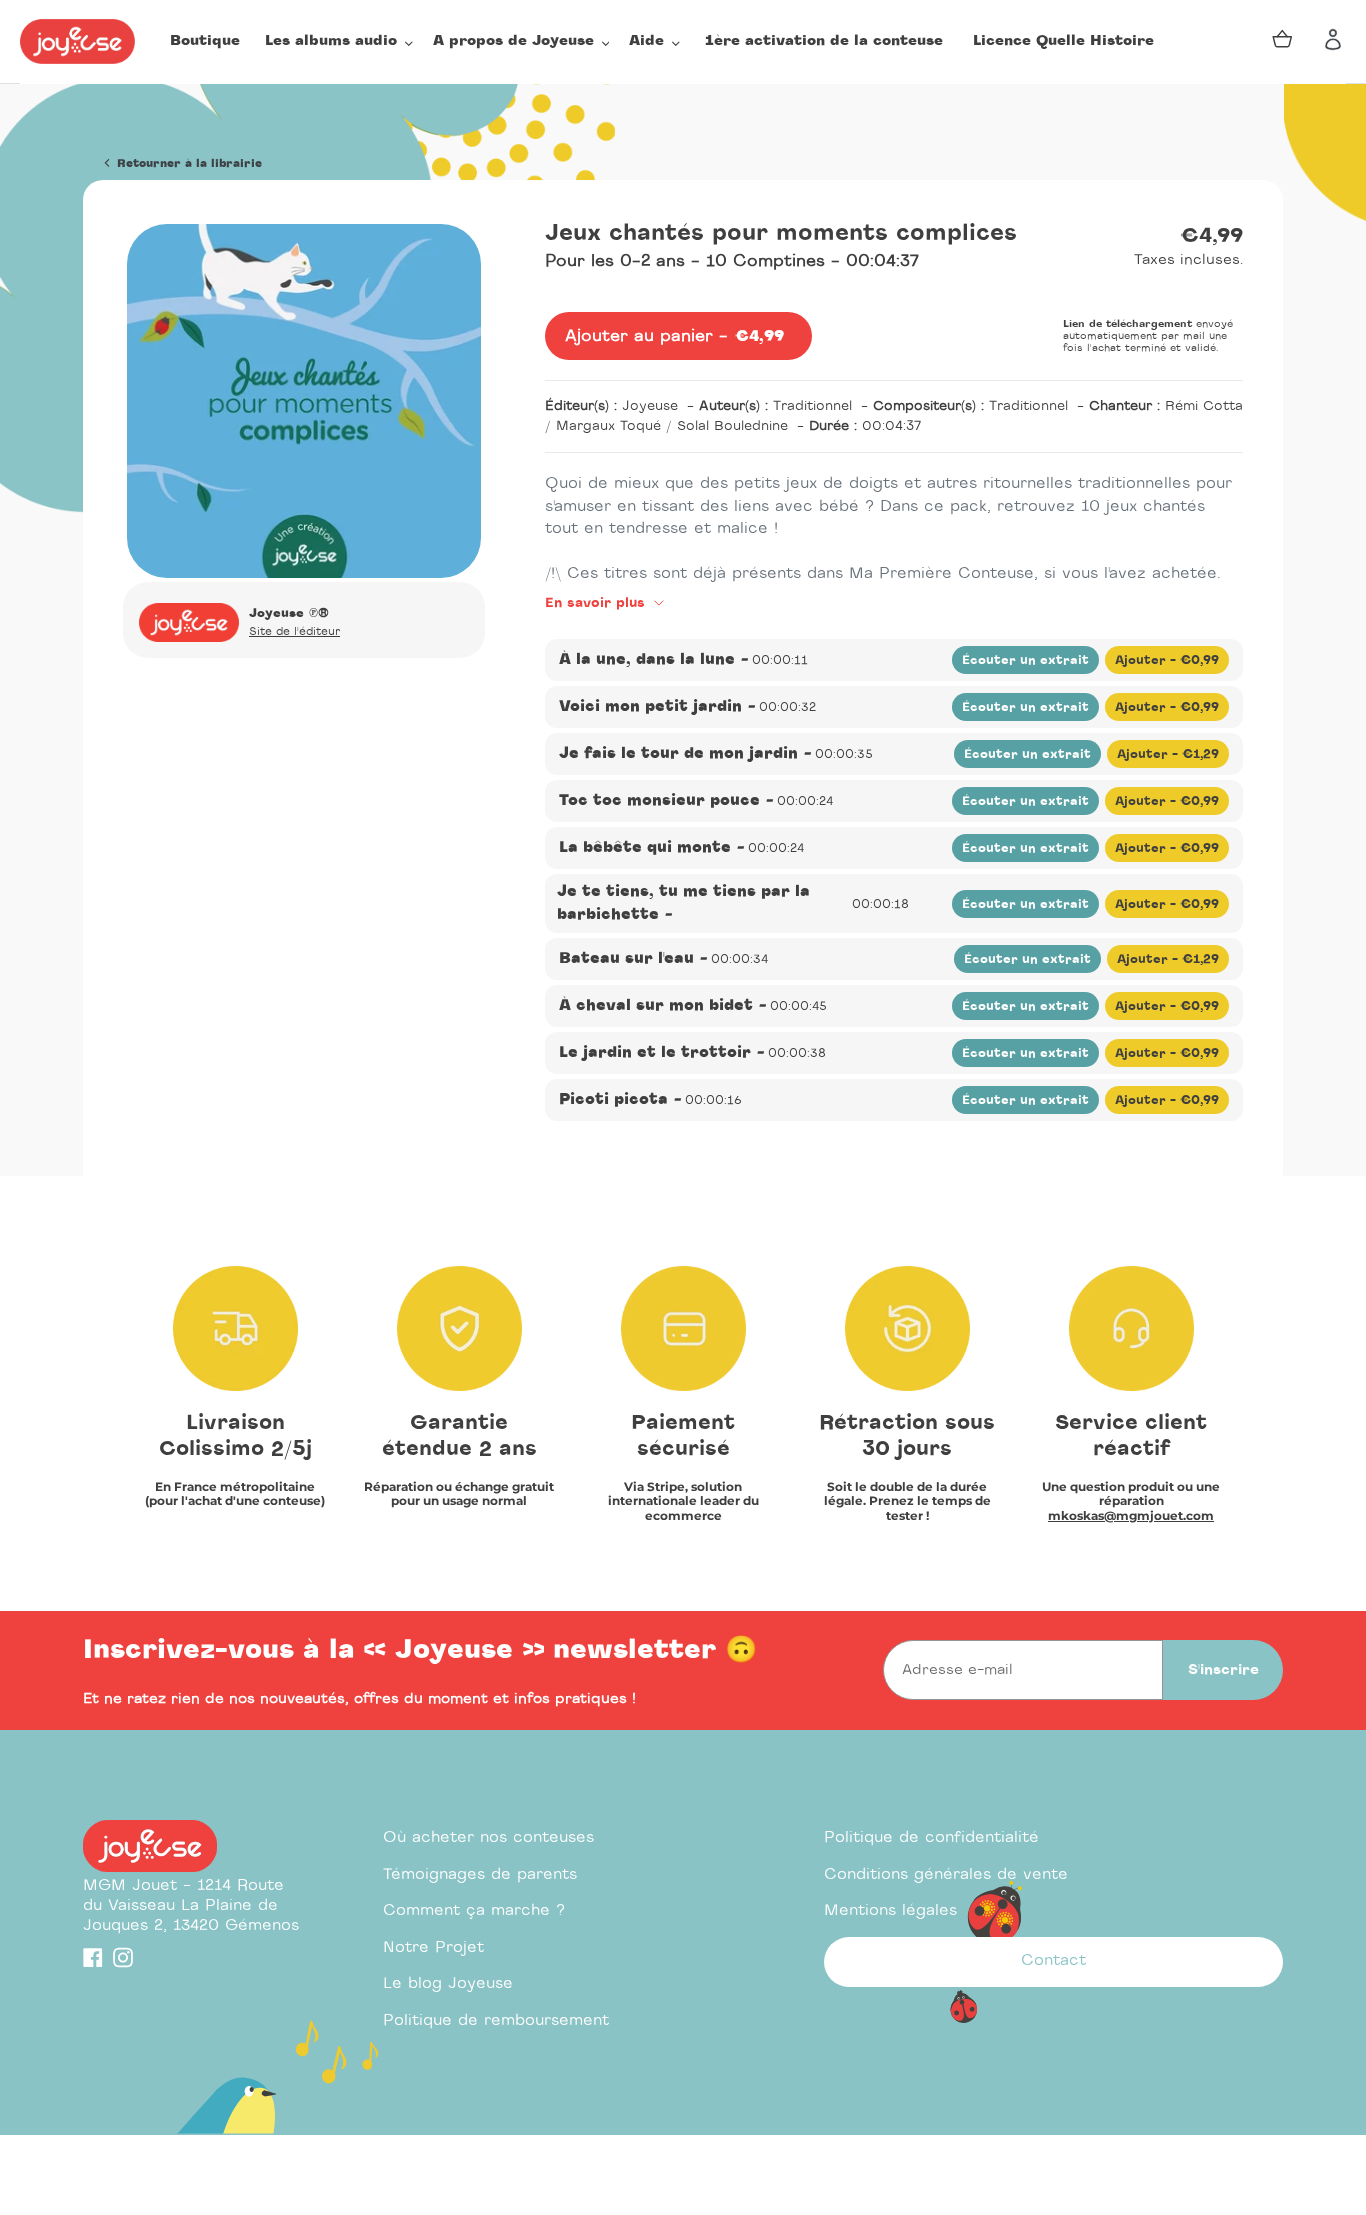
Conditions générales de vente (946, 1874)
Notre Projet (433, 1947)
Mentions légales (890, 1910)
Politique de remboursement (496, 2020)
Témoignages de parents (480, 1874)
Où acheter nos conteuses (488, 1837)
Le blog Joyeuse (448, 1983)
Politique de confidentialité (931, 1837)
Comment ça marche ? (474, 1910)
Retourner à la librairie (187, 163)
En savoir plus (597, 603)
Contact (1053, 1960)
